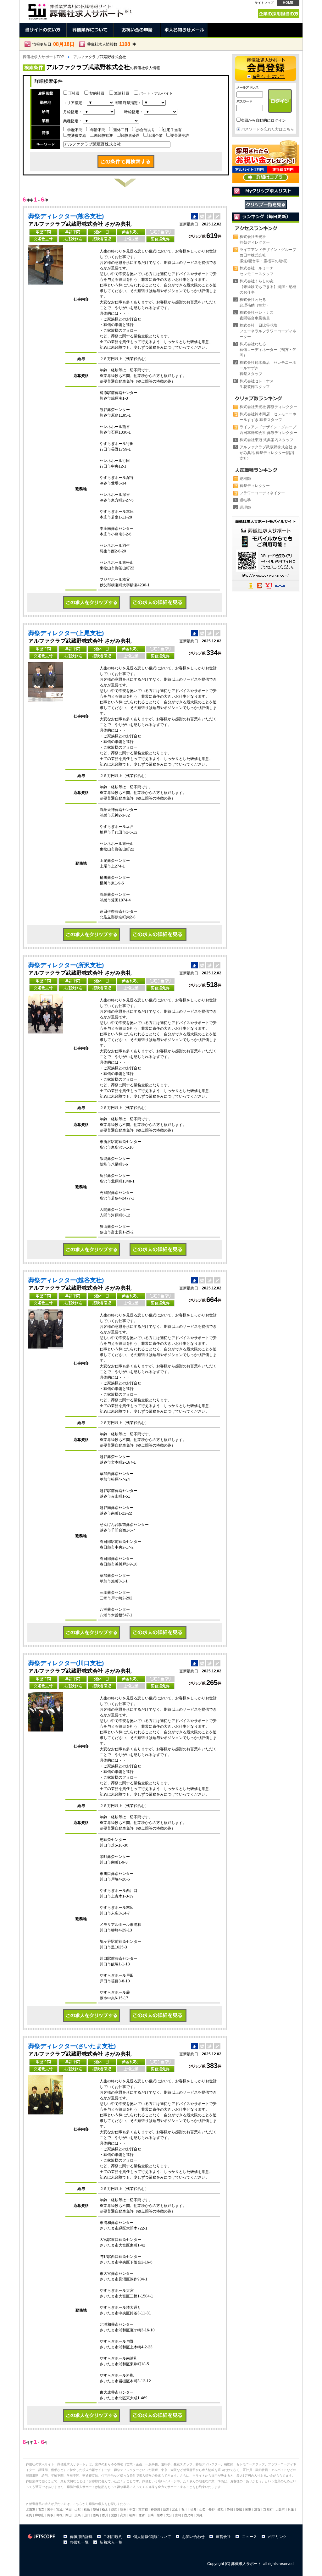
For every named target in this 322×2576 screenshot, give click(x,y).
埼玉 (123, 2510)
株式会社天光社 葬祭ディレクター (268, 407)
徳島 (96, 2515)
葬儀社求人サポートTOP (43, 57)
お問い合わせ (193, 2537)
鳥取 (50, 2515)
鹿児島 (189, 2515)
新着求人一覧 (111, 2542)
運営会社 (223, 2537)
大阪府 (280, 2510)
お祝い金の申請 (137, 30)
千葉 (132, 2510)
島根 (59, 2515)
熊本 (160, 2515)
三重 (248, 2510)
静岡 (230, 2510)
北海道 (31, 2510)
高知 (123, 2515)
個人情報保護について (152, 2537)
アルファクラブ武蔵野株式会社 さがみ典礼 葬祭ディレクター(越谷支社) (268, 453)
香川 (105, 2515)
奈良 (29, 2515)
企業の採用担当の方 (279, 14)
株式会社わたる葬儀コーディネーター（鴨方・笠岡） (268, 350)
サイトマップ (264, 3)
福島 (87, 2510)
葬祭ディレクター (255, 486)
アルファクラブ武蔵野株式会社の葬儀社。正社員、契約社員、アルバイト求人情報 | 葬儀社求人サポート (79, 10)
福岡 (132, 2515)
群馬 (114, 2510)
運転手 (245, 500)
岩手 (50, 2510)
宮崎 (178, 2515)
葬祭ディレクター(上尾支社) (66, 633)
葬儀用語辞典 (81, 2537)
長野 (212, 2510)
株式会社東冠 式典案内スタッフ (266, 440)
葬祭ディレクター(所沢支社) (66, 965)
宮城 (59, 2510)
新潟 (166, 2510)
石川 (184, 2510)
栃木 (105, 2510)
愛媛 (114, 2515)
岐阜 (221, 2510)
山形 (78, 2510)
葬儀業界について (90, 30)
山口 (87, 2515)
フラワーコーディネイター (262, 493)
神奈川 (155, 2510)
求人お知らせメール (185, 30)
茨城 (96, 2510)
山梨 (203, 2510)
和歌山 (40, 2515)
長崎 (151, 2515)
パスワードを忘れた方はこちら (268, 129)
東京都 (143, 2510)
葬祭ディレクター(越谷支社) (66, 1280)
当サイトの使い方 (43, 30)
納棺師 (245, 479)
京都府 (268, 2510)
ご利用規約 (113, 2537)
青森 (41, 2510)
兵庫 (291, 2510)
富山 (175, 2510)
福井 (193, 2510)
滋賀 (257, 2510)
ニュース (249, 2537)
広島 (78, 2515)
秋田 (69, 2510)
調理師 (245, 507)
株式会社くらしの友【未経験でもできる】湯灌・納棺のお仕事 (268, 287)
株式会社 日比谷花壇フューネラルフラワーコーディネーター (268, 331)
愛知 (239, 2510)
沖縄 (199, 2515)
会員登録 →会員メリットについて (266, 69)
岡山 (69, 2515)
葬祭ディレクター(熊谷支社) (66, 216)
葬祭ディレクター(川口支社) (66, 1663)
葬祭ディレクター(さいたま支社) (72, 2046)
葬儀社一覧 (79, 2542)
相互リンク (277, 2537)
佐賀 (142, 2515)
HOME (288, 3)
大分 (169, 2515)
